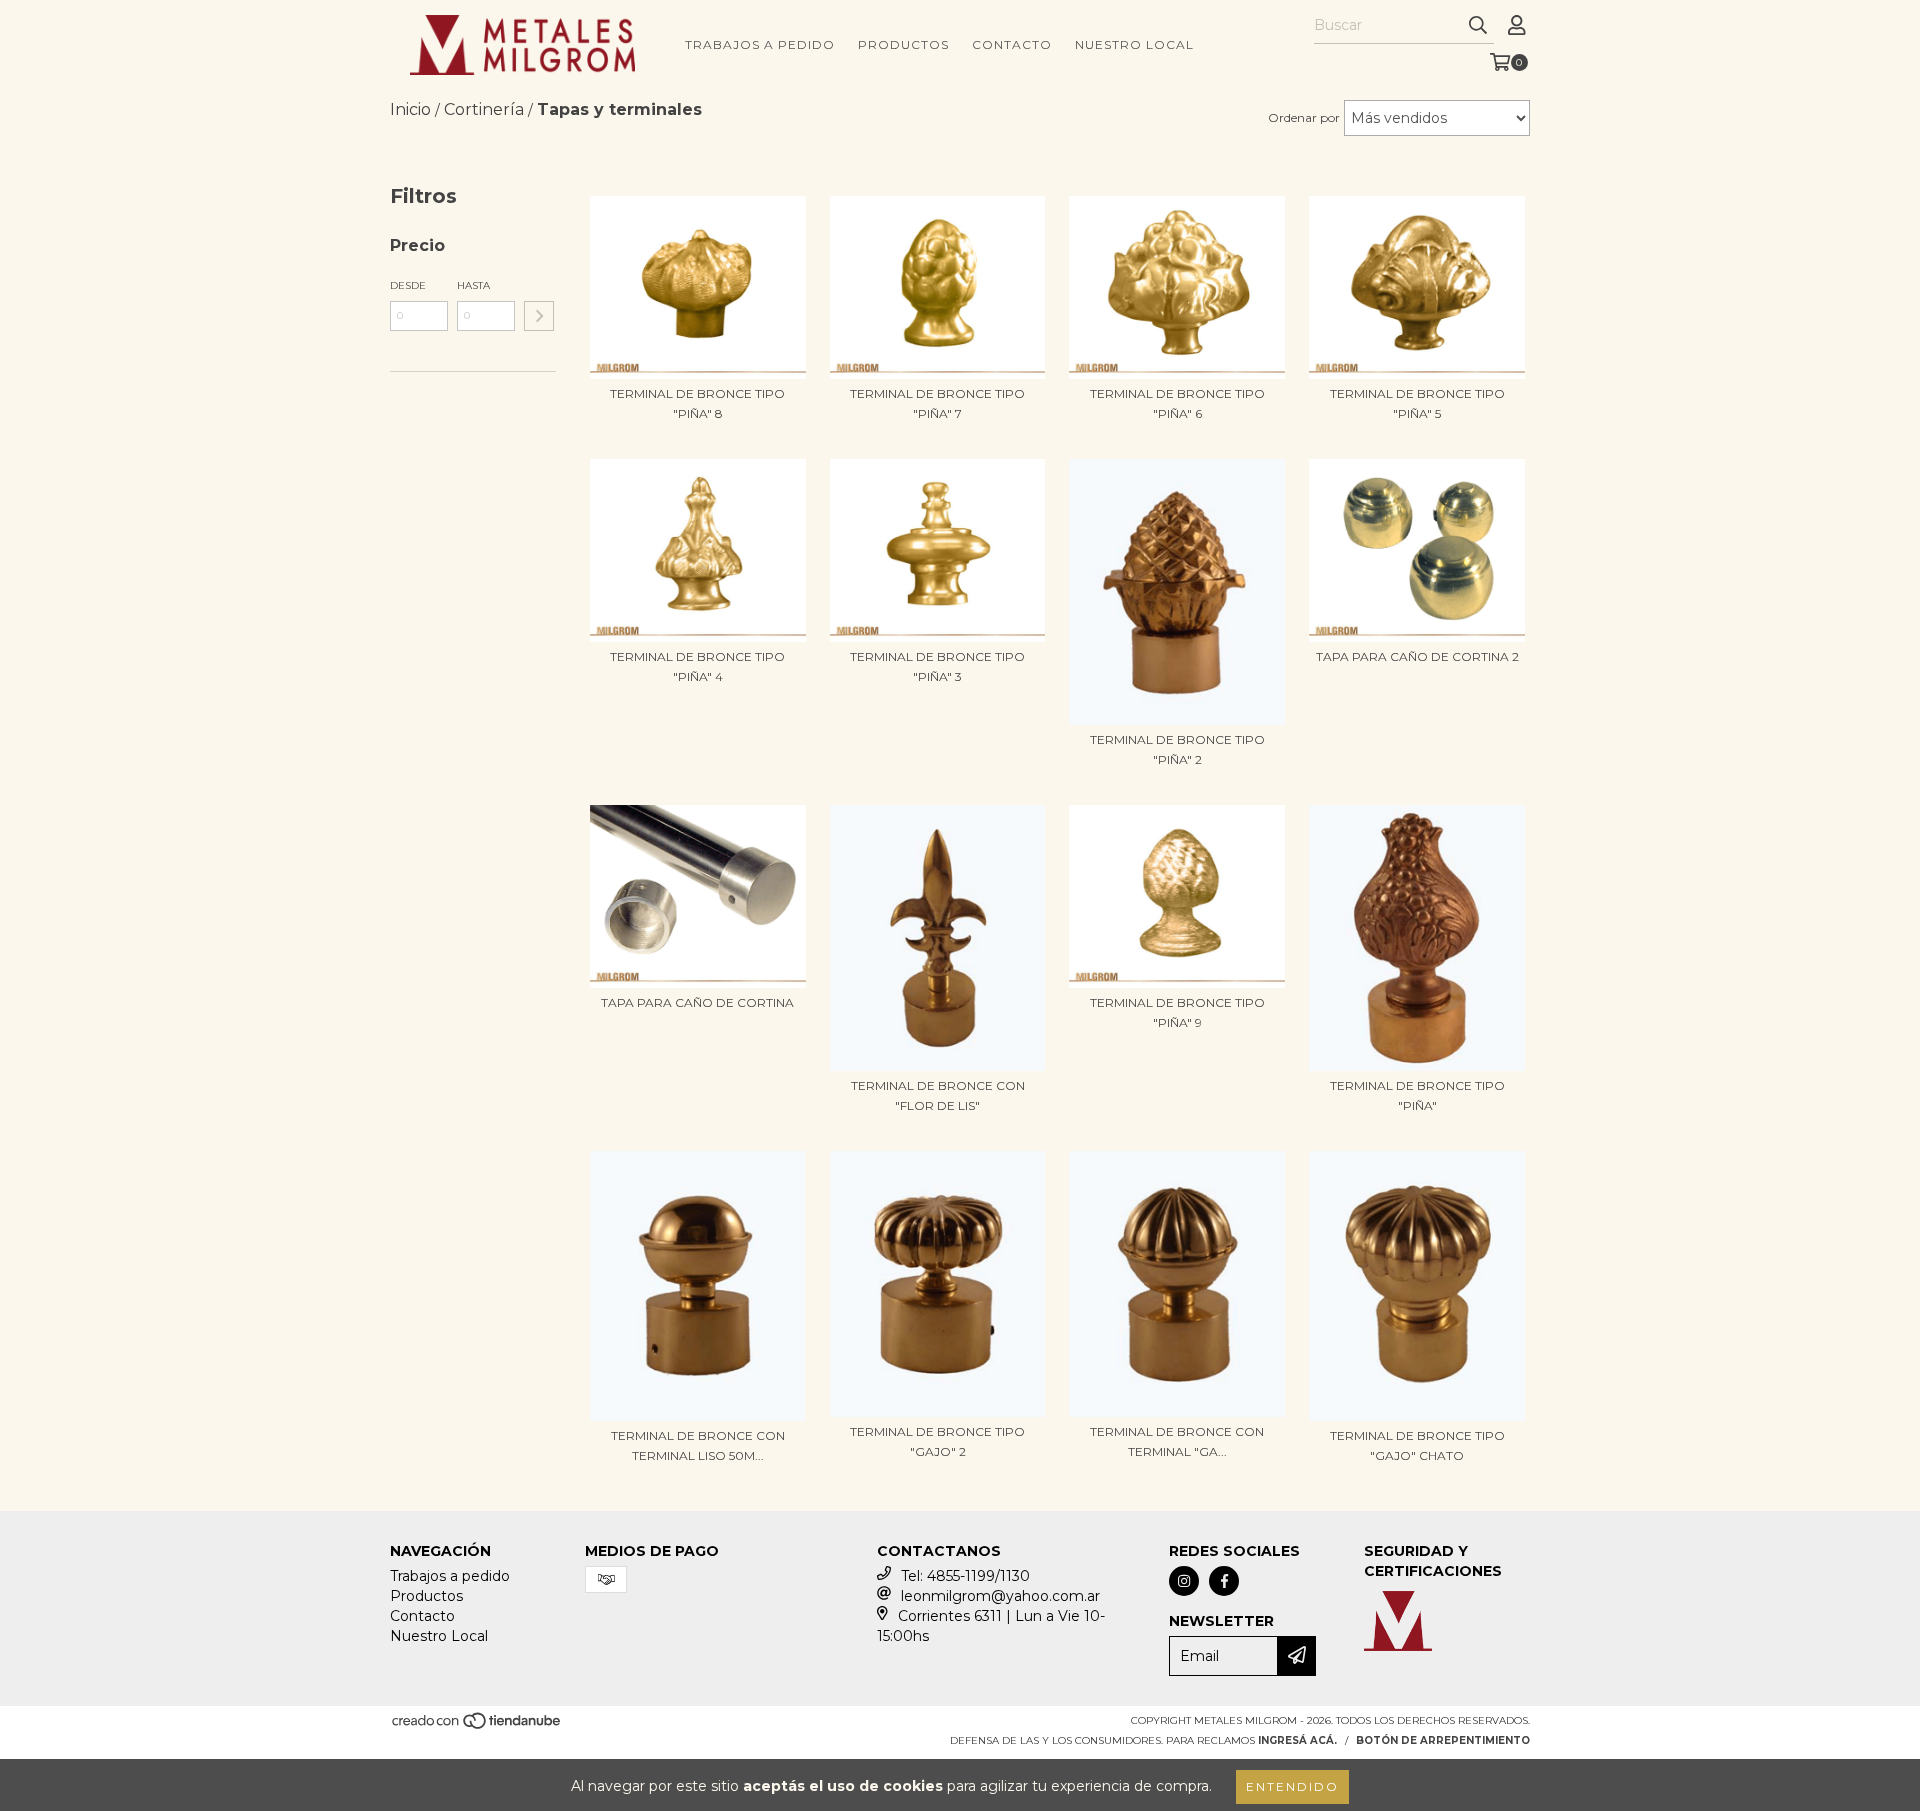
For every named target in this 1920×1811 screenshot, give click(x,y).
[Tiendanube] (477, 1727)
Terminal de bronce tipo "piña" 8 (697, 403)
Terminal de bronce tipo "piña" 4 (697, 666)
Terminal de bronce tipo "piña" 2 (1177, 749)
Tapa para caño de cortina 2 (1417, 656)
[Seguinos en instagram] (1184, 1581)
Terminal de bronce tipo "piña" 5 (1417, 403)
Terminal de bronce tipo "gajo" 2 (937, 1441)
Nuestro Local (1134, 44)
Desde (408, 285)
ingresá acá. (1297, 1740)
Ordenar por (1304, 117)
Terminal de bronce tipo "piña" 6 (1177, 403)
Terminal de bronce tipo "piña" (1417, 1095)
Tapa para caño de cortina (697, 1002)
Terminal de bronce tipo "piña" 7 (937, 403)
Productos (903, 44)
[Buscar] (1478, 26)
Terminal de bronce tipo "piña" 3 (937, 666)
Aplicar (539, 316)
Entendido (1292, 1786)
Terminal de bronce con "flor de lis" (938, 1095)
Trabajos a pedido (760, 44)
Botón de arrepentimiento (1443, 1740)
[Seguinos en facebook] (1224, 1581)
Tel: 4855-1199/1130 (965, 1576)
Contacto (1012, 44)
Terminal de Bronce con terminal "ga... (1177, 1441)
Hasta (473, 285)
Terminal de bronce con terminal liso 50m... (698, 1445)
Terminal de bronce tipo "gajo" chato (1417, 1445)
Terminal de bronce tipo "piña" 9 (1177, 1012)
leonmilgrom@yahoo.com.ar (1000, 1596)
